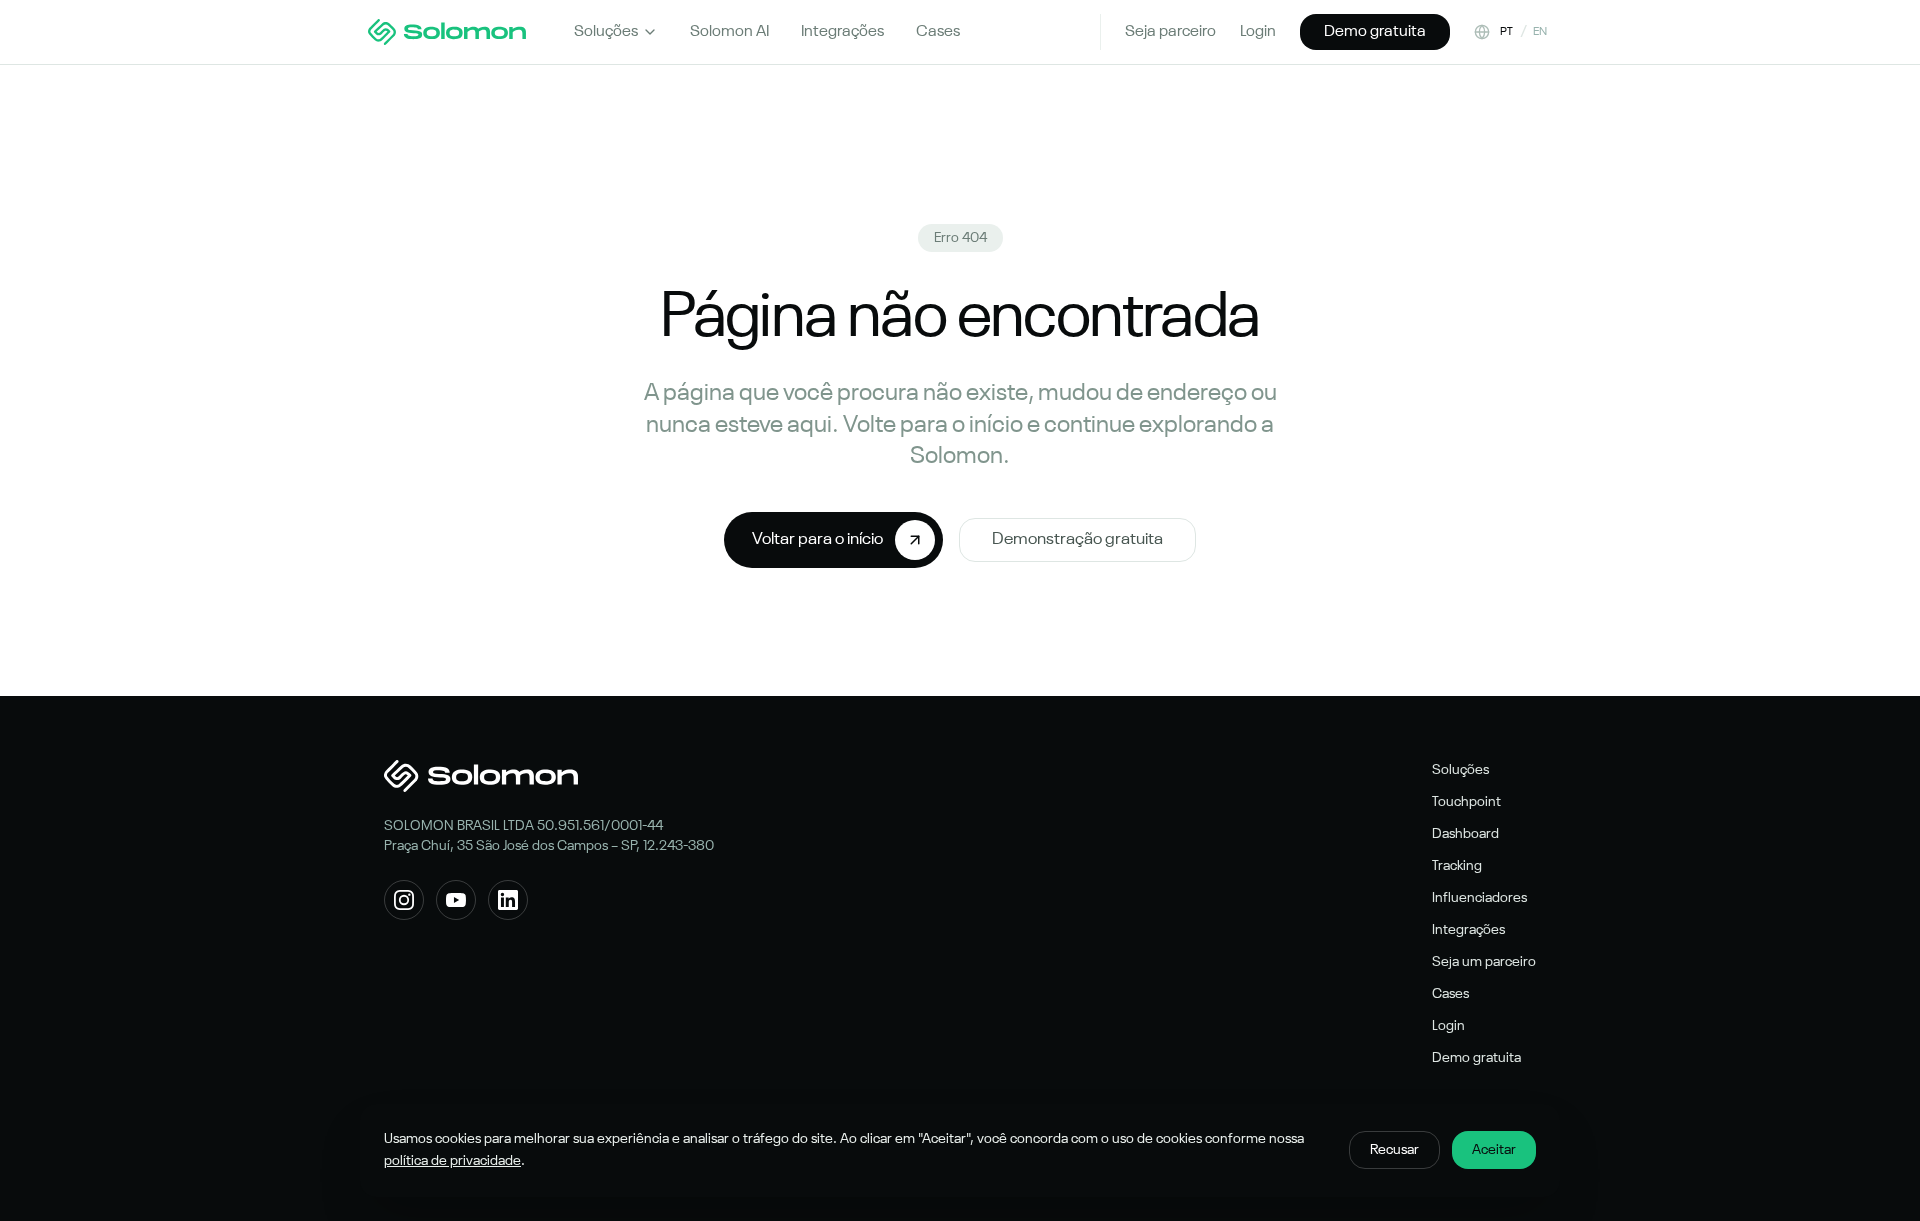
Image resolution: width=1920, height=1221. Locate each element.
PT (1507, 32)
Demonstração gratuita (1077, 539)
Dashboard (1465, 834)
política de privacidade (452, 1161)
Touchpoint (1466, 802)
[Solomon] (447, 32)
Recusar (1394, 1150)
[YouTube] (456, 900)
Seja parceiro (1170, 32)
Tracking (1457, 866)
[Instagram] (404, 900)
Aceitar (1494, 1150)
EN (1540, 32)
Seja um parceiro (1484, 962)
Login (1258, 32)
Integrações (1468, 930)
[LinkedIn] (508, 900)
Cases (1450, 994)
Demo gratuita (1375, 32)
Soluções (606, 32)
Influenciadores (1479, 898)
